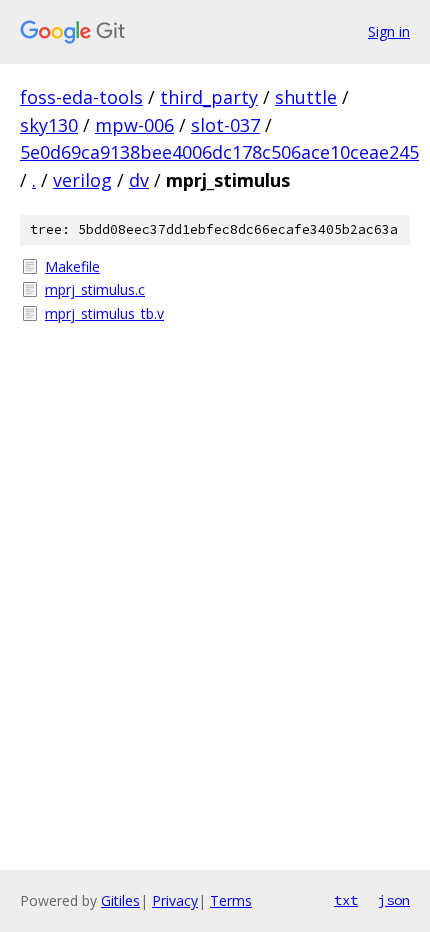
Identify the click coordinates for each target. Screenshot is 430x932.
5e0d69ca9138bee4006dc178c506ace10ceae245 (219, 152)
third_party (209, 97)
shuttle (306, 97)
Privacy (175, 900)
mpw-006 (134, 125)
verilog (82, 180)
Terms (231, 900)
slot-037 (225, 125)
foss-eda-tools (81, 97)
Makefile (72, 266)
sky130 (49, 125)
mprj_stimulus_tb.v (104, 313)
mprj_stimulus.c (95, 289)
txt (346, 900)
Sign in (389, 31)
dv (139, 180)
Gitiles (120, 900)
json (394, 900)
